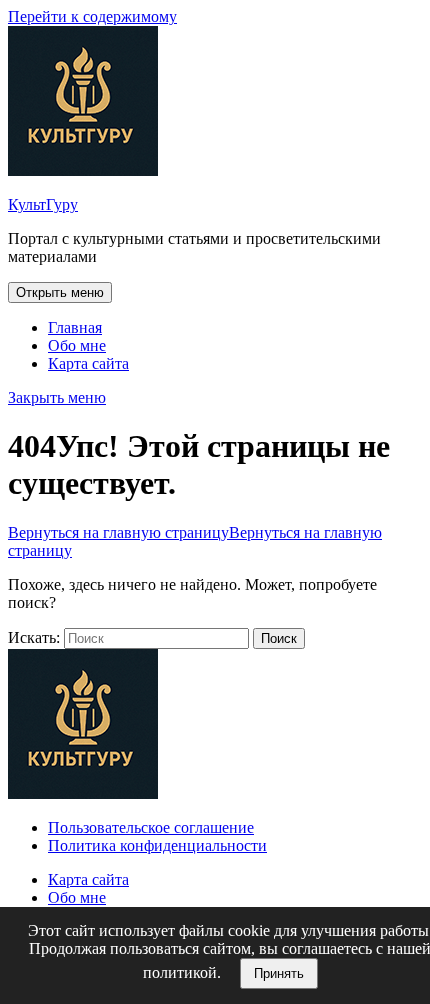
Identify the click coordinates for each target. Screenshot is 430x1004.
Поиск (279, 638)
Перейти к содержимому (92, 16)
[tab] (60, 292)
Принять (279, 973)
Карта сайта (88, 363)
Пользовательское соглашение (151, 827)
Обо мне (77, 345)
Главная (75, 327)
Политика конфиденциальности (157, 845)
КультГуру (43, 204)
